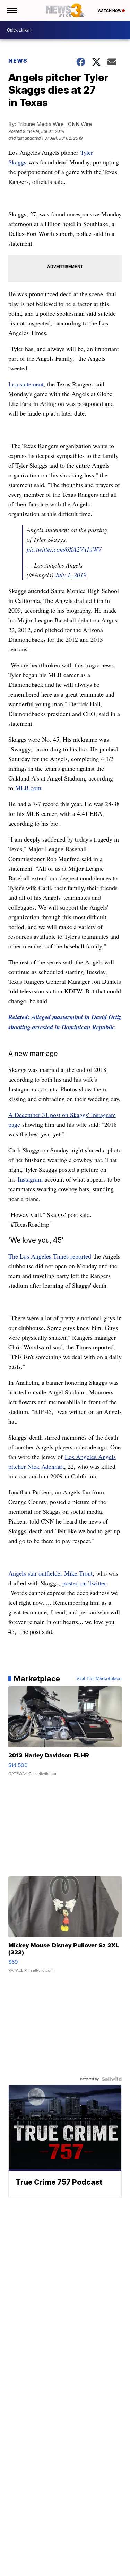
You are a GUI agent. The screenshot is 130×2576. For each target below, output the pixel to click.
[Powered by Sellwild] (112, 2079)
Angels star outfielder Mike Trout (50, 1573)
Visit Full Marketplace (99, 1679)
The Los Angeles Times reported (50, 1256)
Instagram (30, 1179)
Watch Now (110, 11)
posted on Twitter (84, 1583)
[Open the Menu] (12, 10)
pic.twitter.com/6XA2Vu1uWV (64, 549)
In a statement (26, 384)
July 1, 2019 (71, 575)
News (18, 61)
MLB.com (28, 788)
